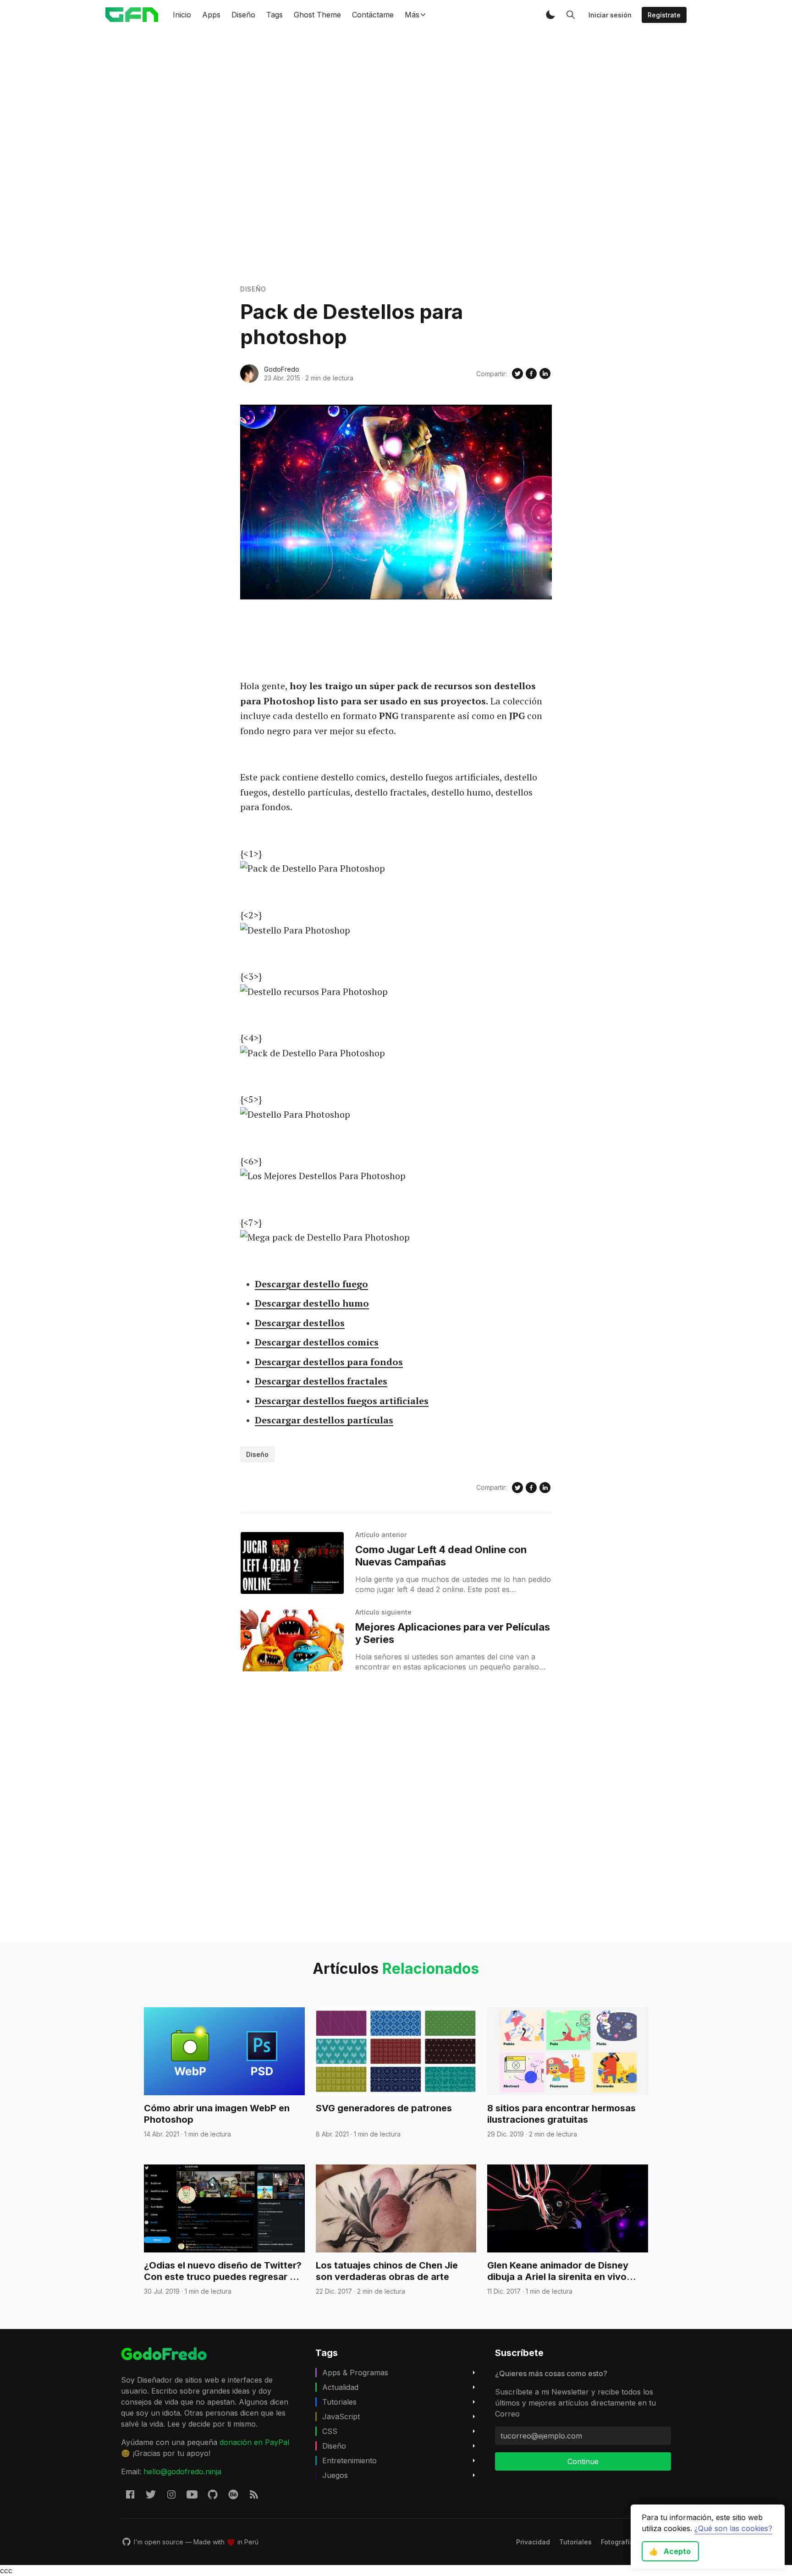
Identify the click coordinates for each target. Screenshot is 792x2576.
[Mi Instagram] (171, 2494)
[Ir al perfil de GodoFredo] (249, 373)
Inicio (182, 15)
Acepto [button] (670, 2551)
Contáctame (373, 15)
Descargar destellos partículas (324, 1420)
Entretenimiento (349, 2461)
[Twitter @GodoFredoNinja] (151, 2494)
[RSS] (254, 2494)
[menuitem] (533, 2542)
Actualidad (340, 2387)
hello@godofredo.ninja (182, 2472)
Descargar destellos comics (317, 1342)
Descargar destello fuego (311, 1284)
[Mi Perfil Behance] (233, 2494)
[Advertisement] (396, 157)
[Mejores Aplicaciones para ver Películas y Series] (292, 1640)
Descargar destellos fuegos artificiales (342, 1401)
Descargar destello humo (312, 1303)
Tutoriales (339, 2402)
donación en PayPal (254, 2442)
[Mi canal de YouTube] (192, 2494)
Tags (275, 15)
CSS (330, 2431)
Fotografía (617, 2542)
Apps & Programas (355, 2373)
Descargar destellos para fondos (329, 1362)
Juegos (335, 2475)
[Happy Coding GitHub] (213, 2494)
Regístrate (664, 15)
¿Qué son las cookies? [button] (733, 2528)
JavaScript (341, 2417)
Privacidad (533, 2542)
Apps (211, 15)
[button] (550, 15)
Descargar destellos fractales (321, 1381)
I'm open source (159, 2542)
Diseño (243, 15)
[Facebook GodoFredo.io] (130, 2494)
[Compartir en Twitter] (517, 373)
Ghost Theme (317, 15)
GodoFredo (282, 369)
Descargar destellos (300, 1323)
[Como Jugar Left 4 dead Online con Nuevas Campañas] (292, 1563)
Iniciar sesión (610, 15)
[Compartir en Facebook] (531, 373)
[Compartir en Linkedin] (545, 373)
